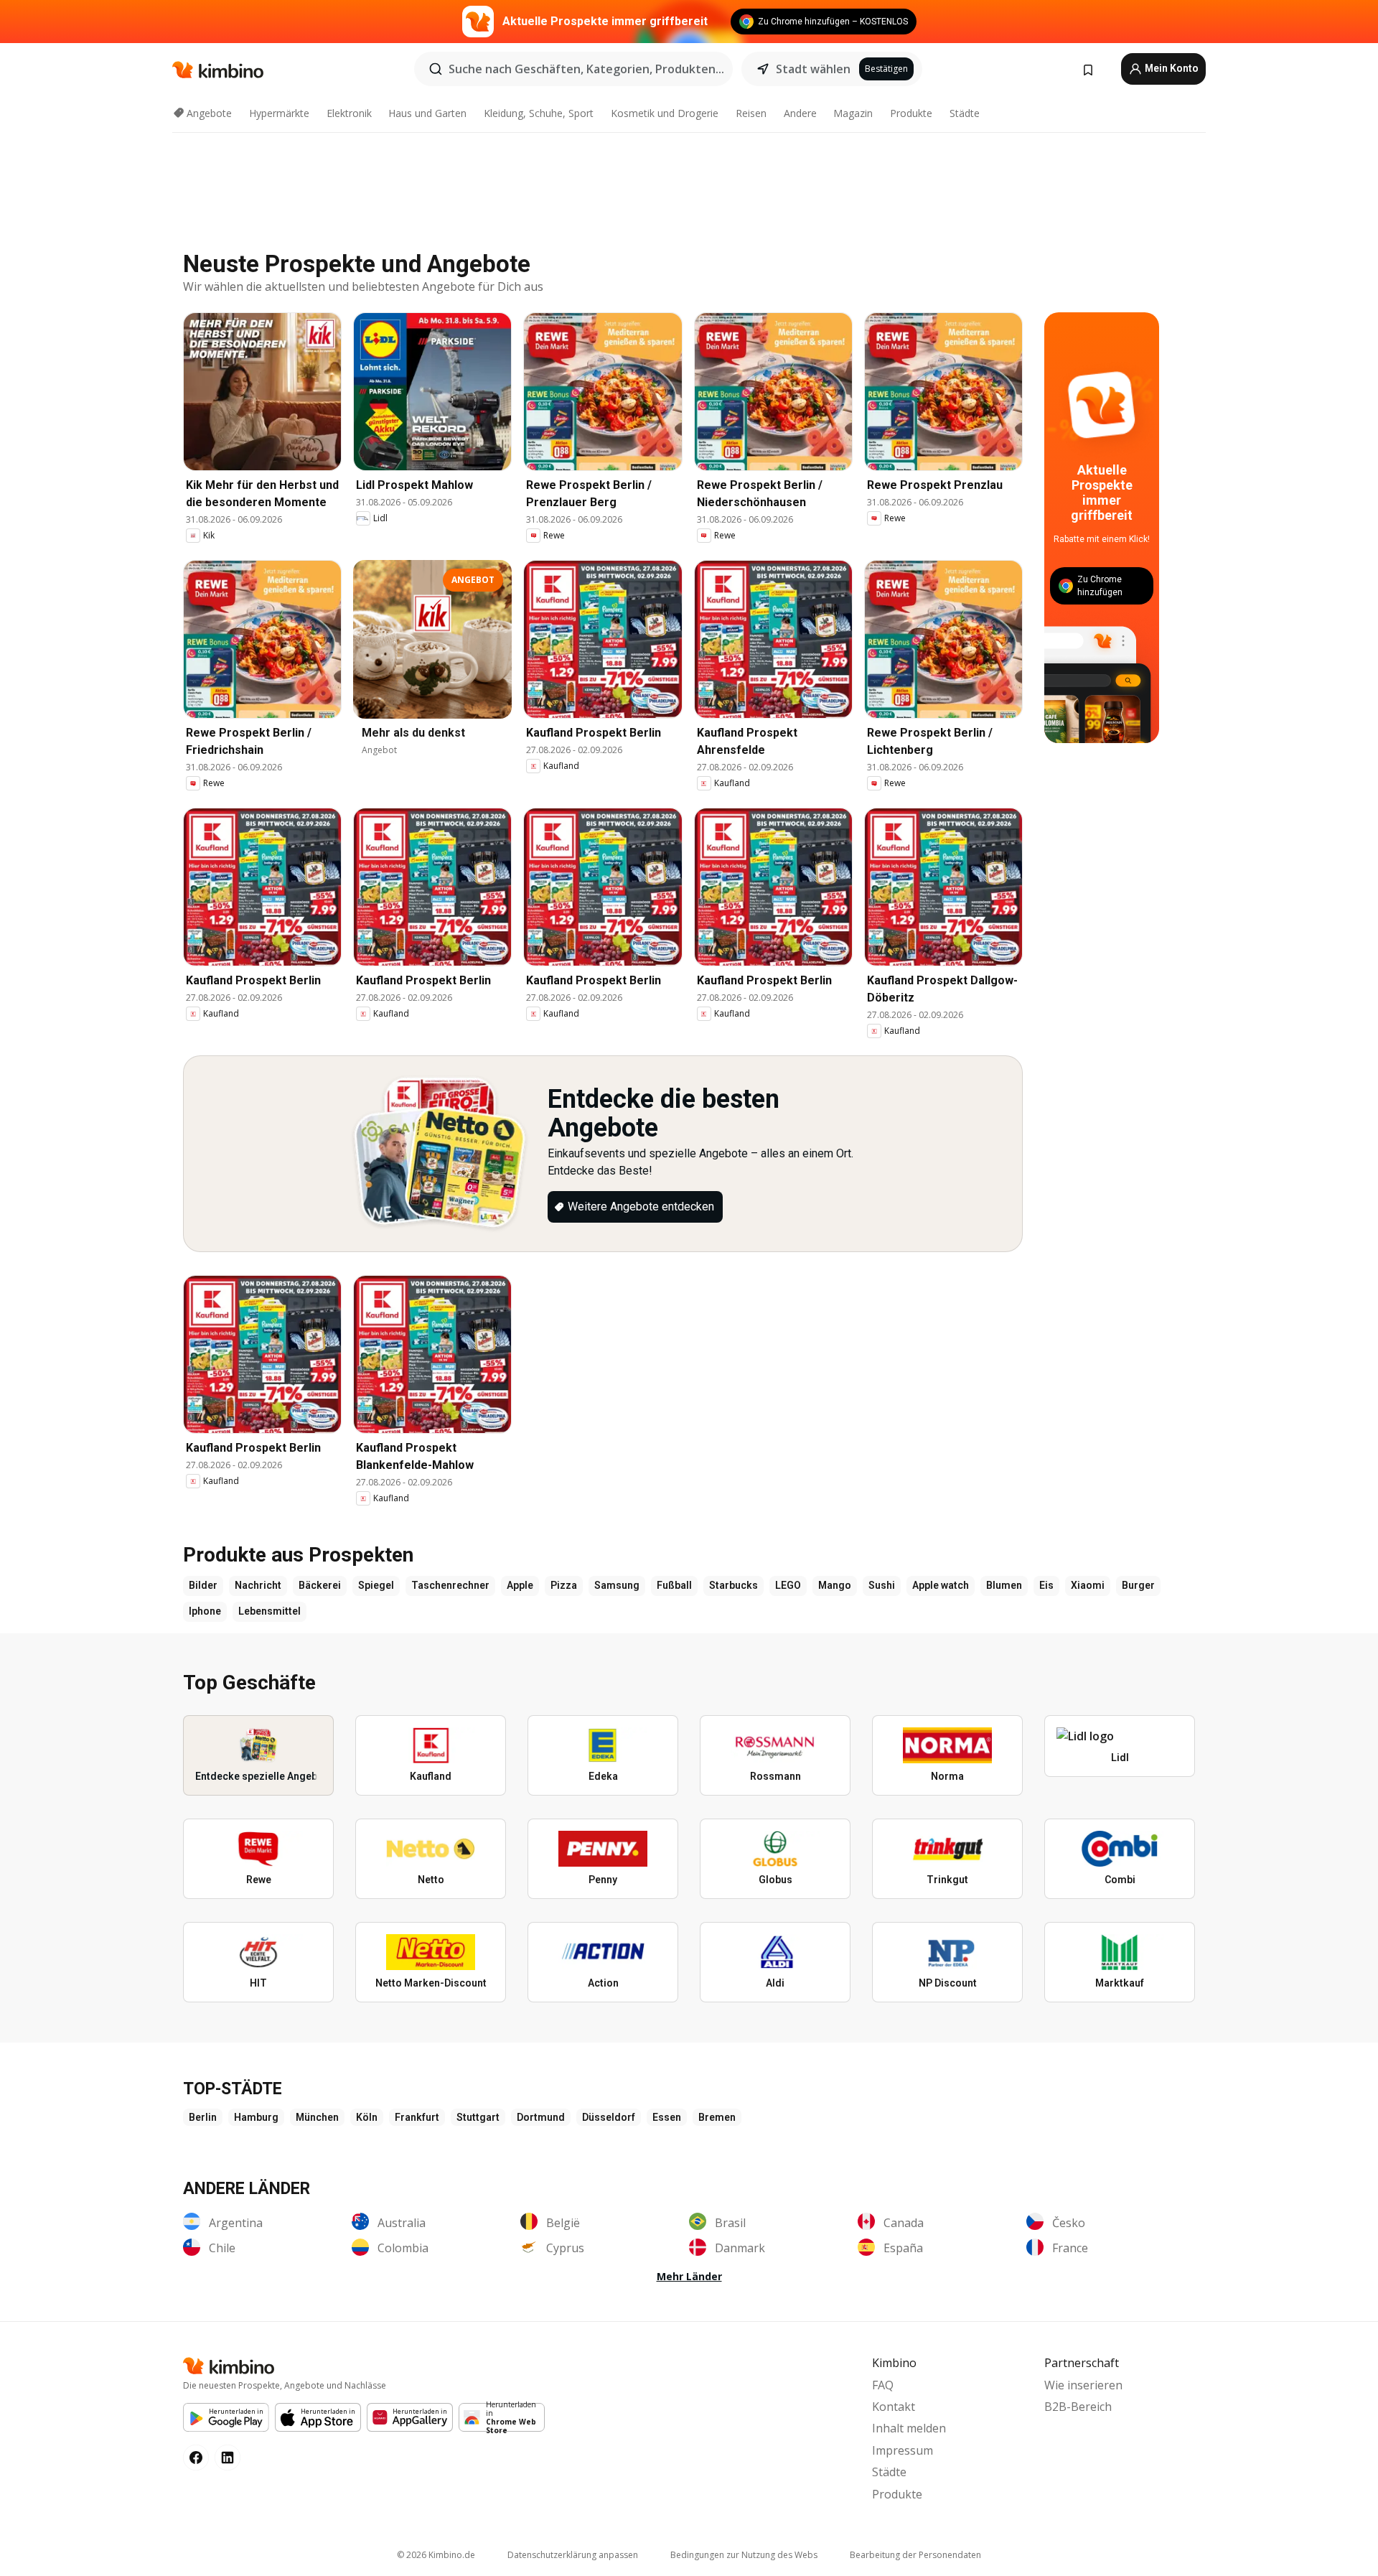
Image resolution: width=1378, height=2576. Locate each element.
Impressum (903, 2450)
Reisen (751, 113)
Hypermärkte (279, 113)
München (317, 2117)
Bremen (717, 2117)
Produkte (911, 113)
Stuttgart (478, 2117)
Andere (800, 113)
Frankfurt (417, 2117)
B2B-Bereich (1078, 2407)
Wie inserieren (1083, 2385)
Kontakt (894, 2407)
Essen (667, 2117)
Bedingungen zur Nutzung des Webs (744, 2555)
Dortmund (541, 2117)
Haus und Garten (427, 113)
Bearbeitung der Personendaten (915, 2555)
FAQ (883, 2385)
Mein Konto (1171, 68)
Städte (965, 113)
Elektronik (349, 113)
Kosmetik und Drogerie (665, 113)
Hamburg (256, 2117)
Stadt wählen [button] (813, 69)
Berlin (203, 2117)
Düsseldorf (609, 2117)
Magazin (853, 113)
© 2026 (436, 2555)
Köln (367, 2117)
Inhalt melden (909, 2428)
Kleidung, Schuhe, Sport (539, 113)
